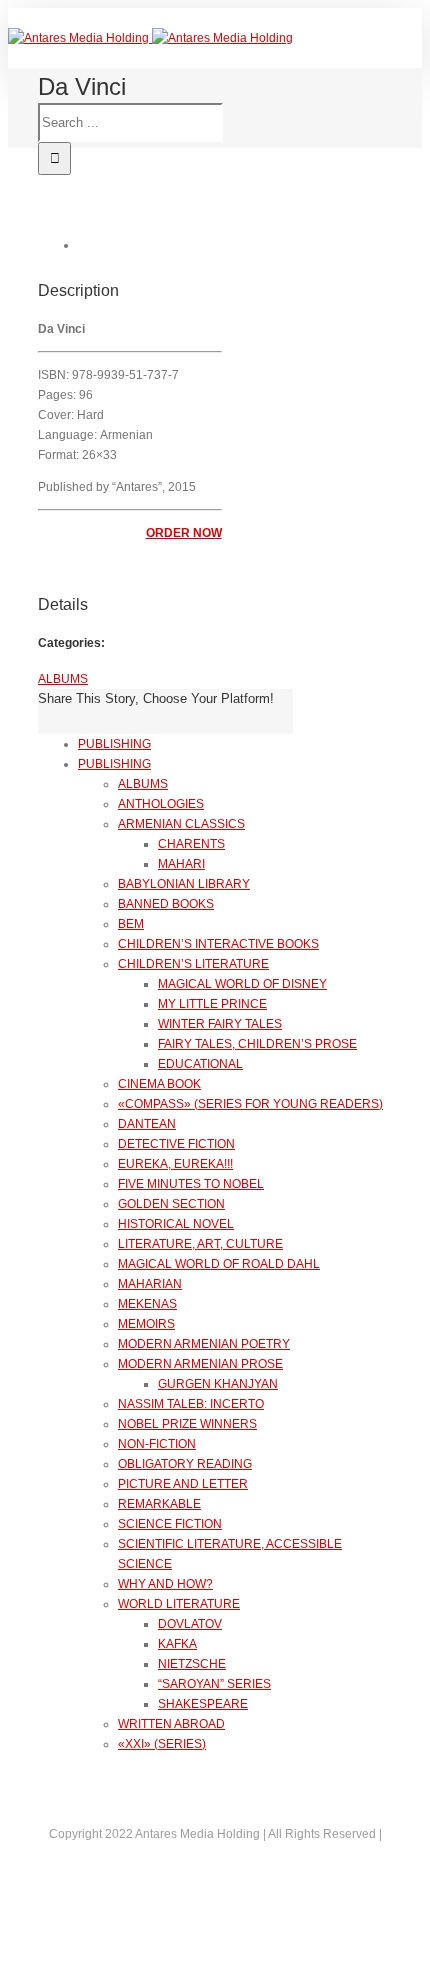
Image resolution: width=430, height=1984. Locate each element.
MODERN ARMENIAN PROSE (200, 1364)
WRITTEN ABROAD (171, 1724)
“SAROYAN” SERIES (214, 1684)
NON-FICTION (157, 1444)
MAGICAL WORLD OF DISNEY (242, 984)
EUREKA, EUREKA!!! (175, 1164)
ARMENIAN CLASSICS (181, 824)
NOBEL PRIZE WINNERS (187, 1424)
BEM (131, 924)
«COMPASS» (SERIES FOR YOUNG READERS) (250, 1104)
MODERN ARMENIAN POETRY (204, 1344)
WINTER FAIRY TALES (220, 1024)
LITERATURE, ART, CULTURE (200, 1244)
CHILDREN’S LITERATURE (193, 964)
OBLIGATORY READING (185, 1464)
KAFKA (177, 1644)
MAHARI (181, 864)
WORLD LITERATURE (179, 1604)
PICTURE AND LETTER (183, 1484)
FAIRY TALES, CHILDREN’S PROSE (257, 1044)
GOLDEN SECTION (171, 1204)
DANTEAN (147, 1124)
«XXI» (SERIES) (162, 1744)
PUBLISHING (114, 744)
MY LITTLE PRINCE (212, 1004)
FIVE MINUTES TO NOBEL (191, 1184)
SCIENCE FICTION (170, 1524)
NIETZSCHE (192, 1664)
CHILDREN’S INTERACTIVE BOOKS (218, 944)
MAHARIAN (150, 1284)
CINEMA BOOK (159, 1084)
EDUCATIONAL (200, 1064)
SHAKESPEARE (203, 1704)
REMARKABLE (159, 1504)
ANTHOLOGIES (161, 804)
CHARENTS (191, 844)
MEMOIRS (146, 1324)
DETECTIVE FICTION (176, 1144)
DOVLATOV (190, 1624)
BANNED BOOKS (166, 904)
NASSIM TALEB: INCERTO (191, 1404)
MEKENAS (147, 1304)
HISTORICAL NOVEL (176, 1224)
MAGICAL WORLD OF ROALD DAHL (219, 1264)
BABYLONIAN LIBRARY (184, 884)
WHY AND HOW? (165, 1584)
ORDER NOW (184, 533)
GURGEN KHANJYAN (218, 1384)
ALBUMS (63, 679)
